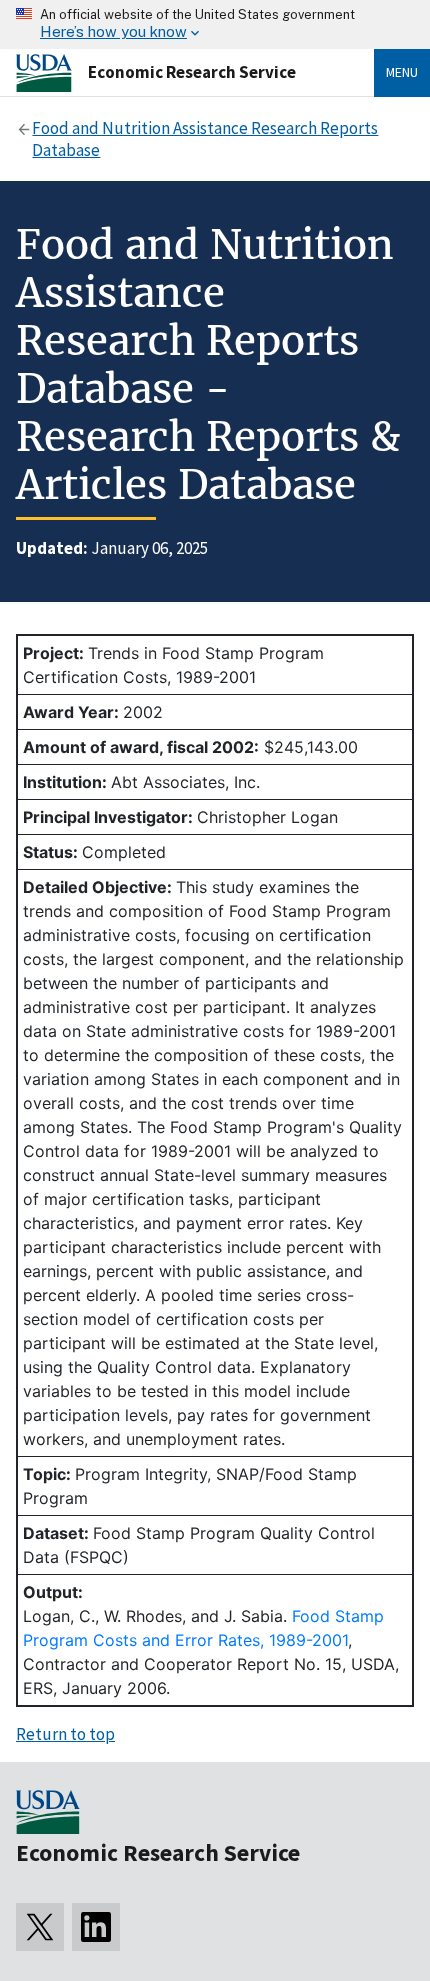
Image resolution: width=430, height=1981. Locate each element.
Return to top (65, 1734)
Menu (402, 72)
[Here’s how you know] (215, 24)
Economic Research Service (192, 72)
